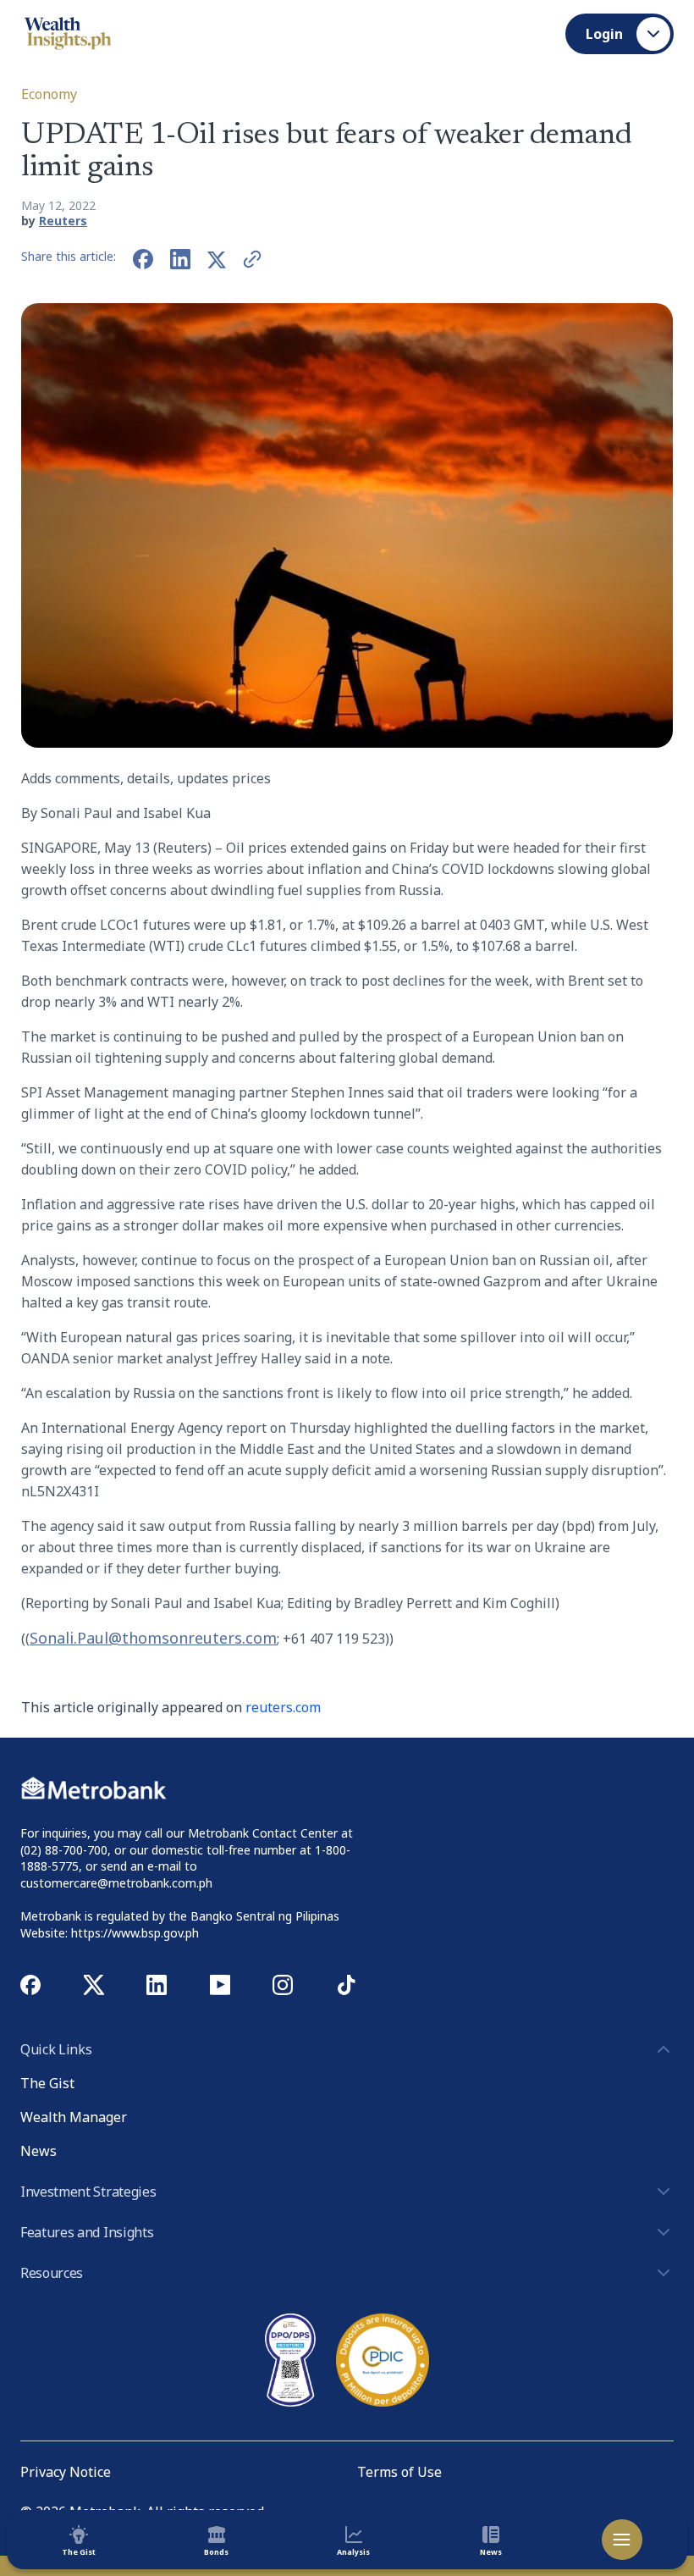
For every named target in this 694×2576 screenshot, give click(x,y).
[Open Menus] (622, 2540)
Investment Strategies (88, 2192)
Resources (52, 2273)
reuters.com (283, 1707)
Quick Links (56, 2049)
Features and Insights (87, 2232)
